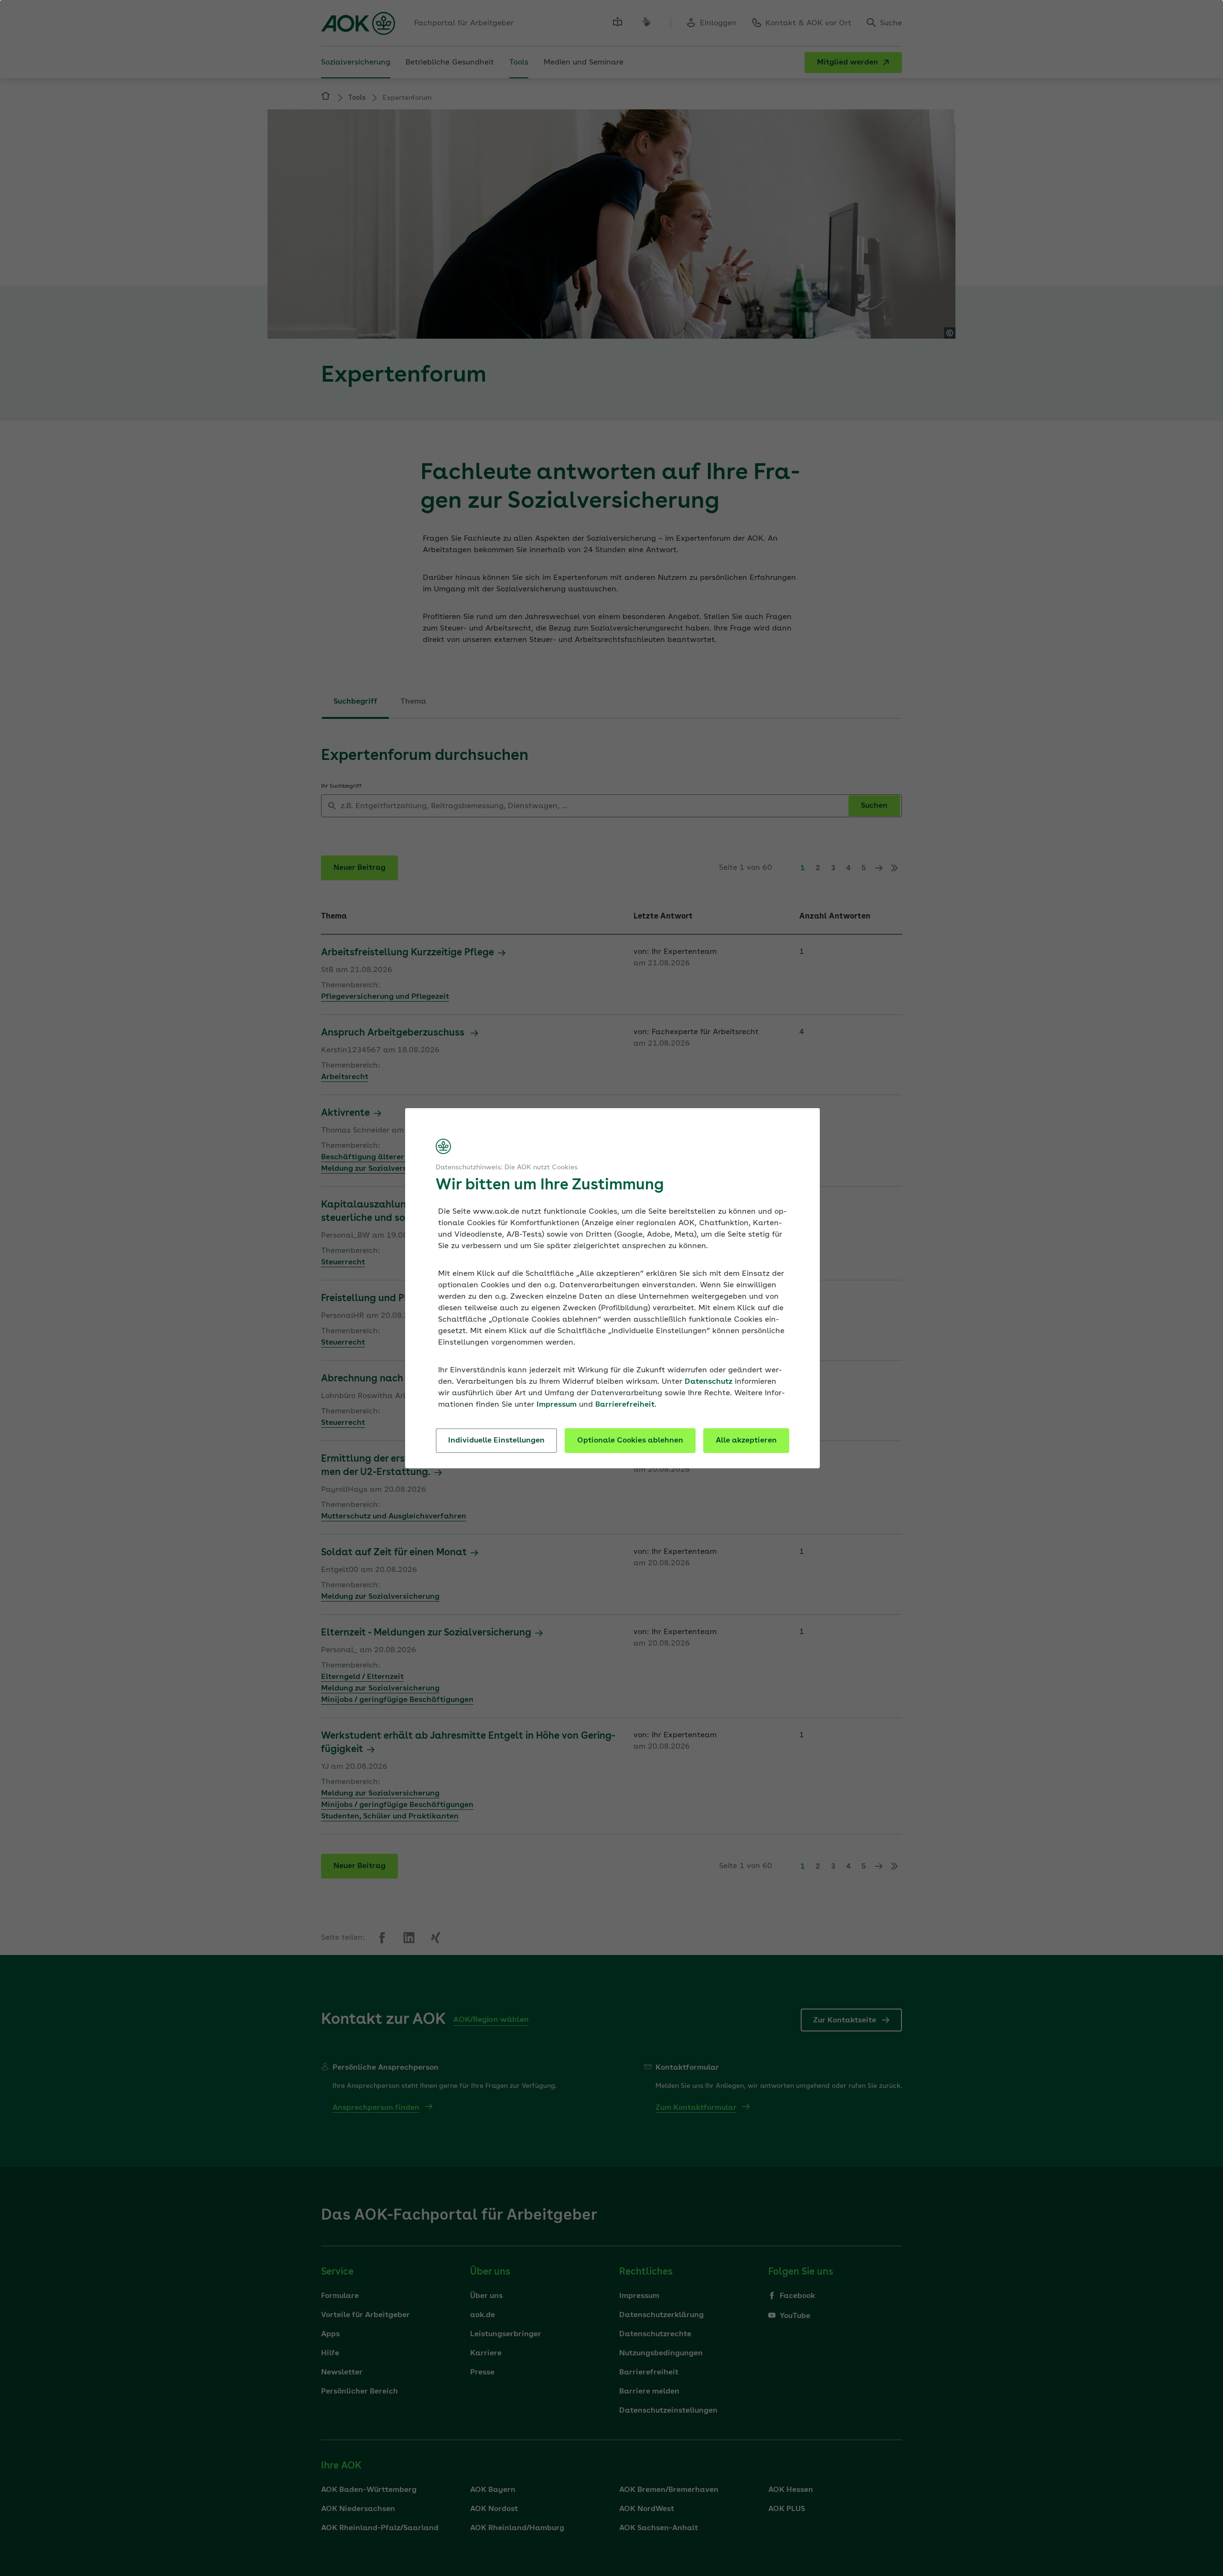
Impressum (557, 1405)
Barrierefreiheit (625, 1405)
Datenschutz (708, 1382)
